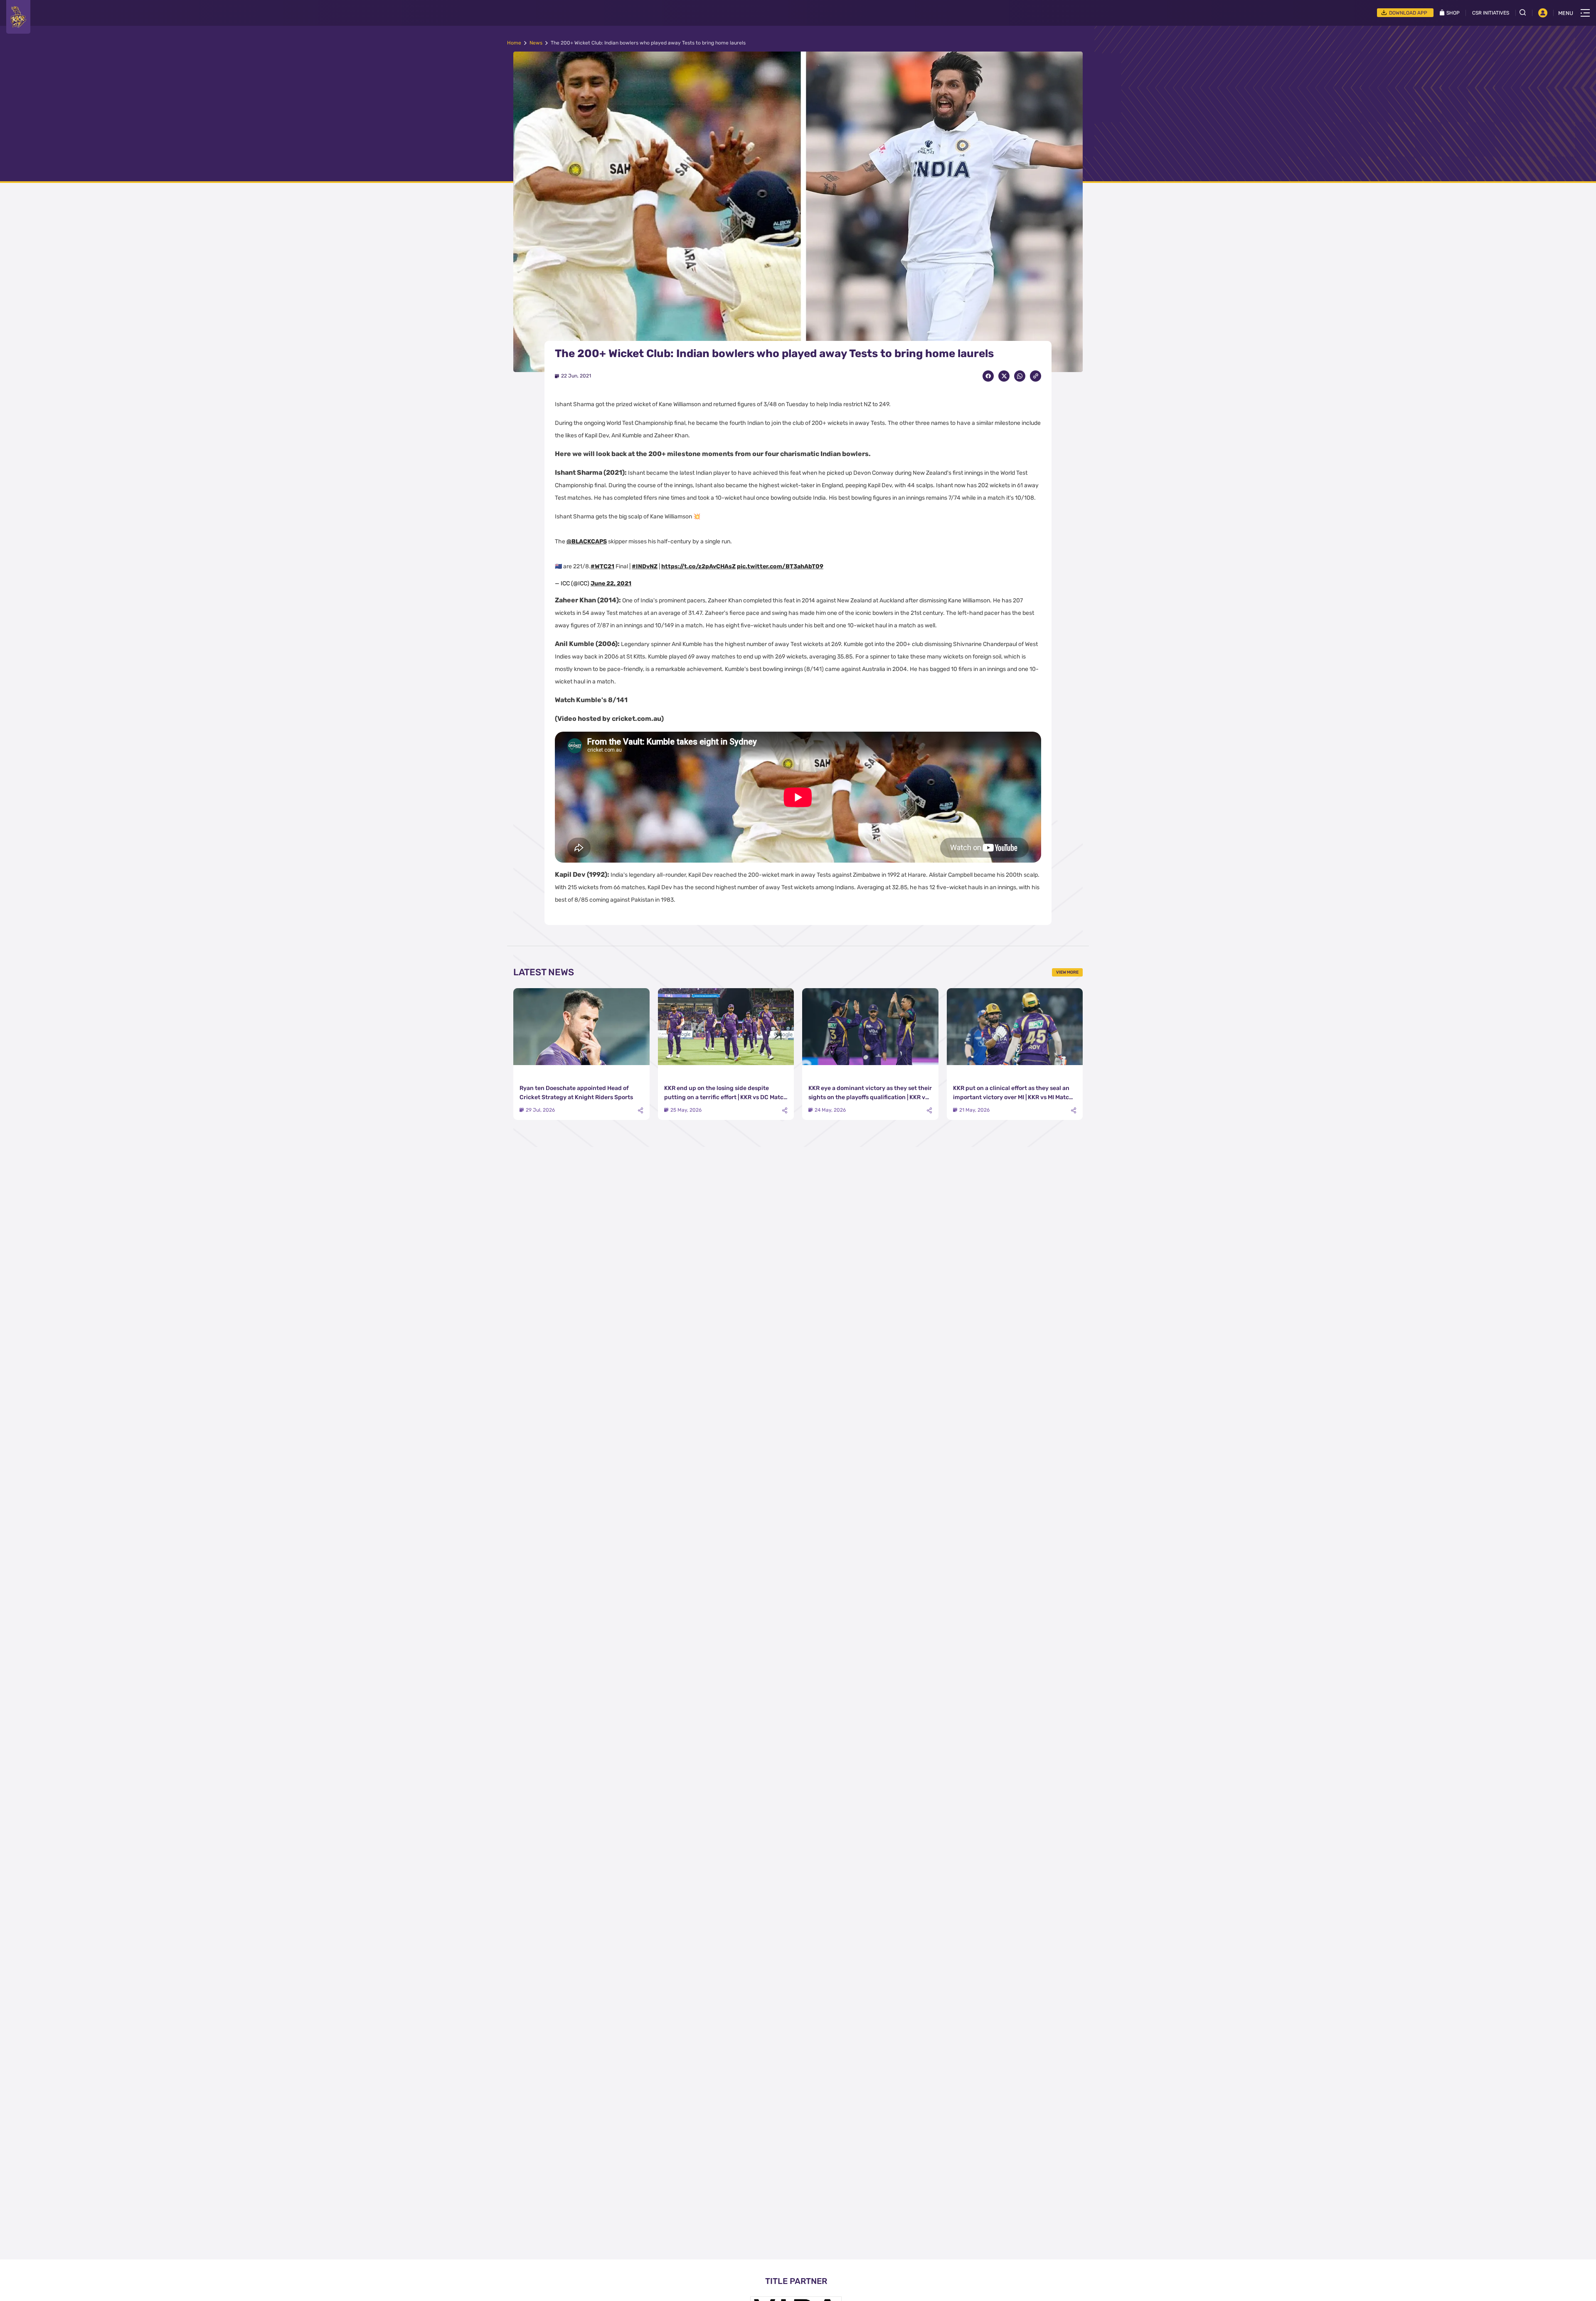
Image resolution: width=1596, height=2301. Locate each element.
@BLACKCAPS (587, 541)
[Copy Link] (1036, 376)
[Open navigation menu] (1585, 13)
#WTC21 (602, 566)
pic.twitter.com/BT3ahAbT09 (780, 566)
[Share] (640, 1111)
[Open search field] (1526, 12)
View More (1067, 972)
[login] (1543, 13)
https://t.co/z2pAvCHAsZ (698, 566)
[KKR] (18, 17)
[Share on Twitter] (1004, 376)
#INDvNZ (645, 566)
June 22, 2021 (611, 583)
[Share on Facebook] (988, 376)
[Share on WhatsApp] (1020, 376)
